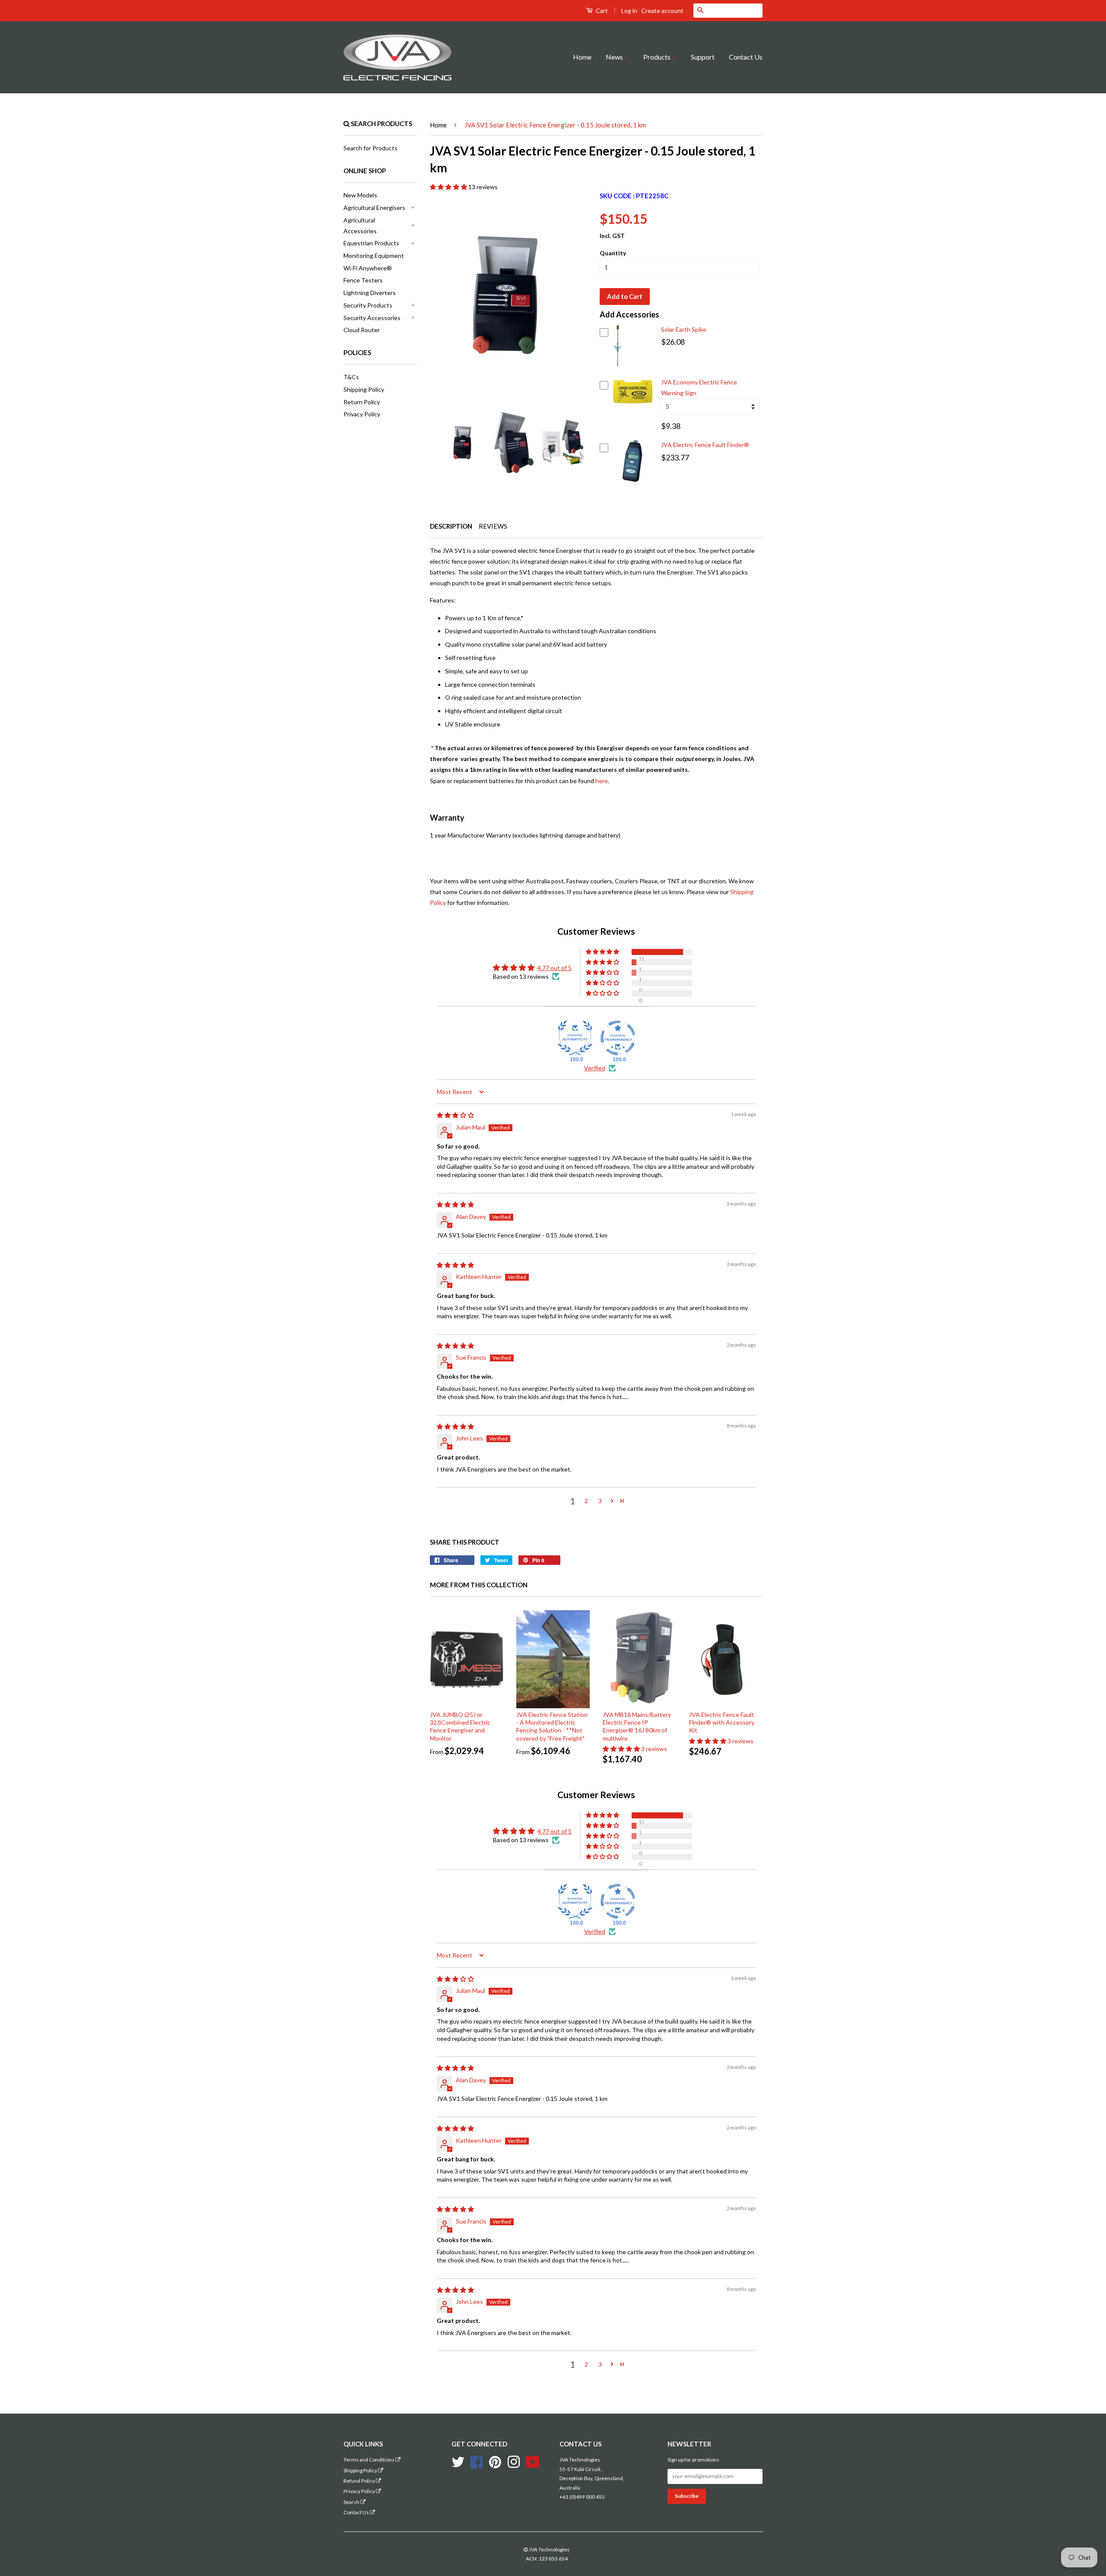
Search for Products (370, 148)
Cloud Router (362, 330)
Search (352, 2502)
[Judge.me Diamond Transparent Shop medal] (618, 1038)
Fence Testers (363, 280)
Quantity (613, 253)
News (615, 57)
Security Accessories (372, 318)
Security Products (368, 305)
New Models (360, 195)
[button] (449, 187)
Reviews (493, 526)
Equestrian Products (371, 243)
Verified (595, 1068)
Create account (662, 11)
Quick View (618, 362)
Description (451, 526)
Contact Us (746, 57)
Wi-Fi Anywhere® (368, 268)
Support (703, 57)
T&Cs (351, 377)
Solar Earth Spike (684, 329)
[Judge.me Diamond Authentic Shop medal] (575, 1038)
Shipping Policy (364, 389)
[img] (455, 1115)
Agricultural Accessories (360, 225)
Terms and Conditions (369, 2460)
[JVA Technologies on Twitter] (458, 2461)
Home (582, 57)
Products (658, 57)
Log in (629, 11)
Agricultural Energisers (374, 208)
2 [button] (586, 1501)
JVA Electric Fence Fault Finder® (705, 445)
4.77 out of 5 (555, 968)
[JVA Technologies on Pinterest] (495, 2461)
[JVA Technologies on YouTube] (533, 2461)
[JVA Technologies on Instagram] (514, 2461)
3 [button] (600, 1501)
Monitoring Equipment (374, 255)
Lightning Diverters (370, 293)
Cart (601, 11)
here (602, 781)
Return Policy (362, 402)
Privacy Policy (362, 414)
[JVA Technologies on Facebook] (477, 2461)
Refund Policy (360, 2481)
